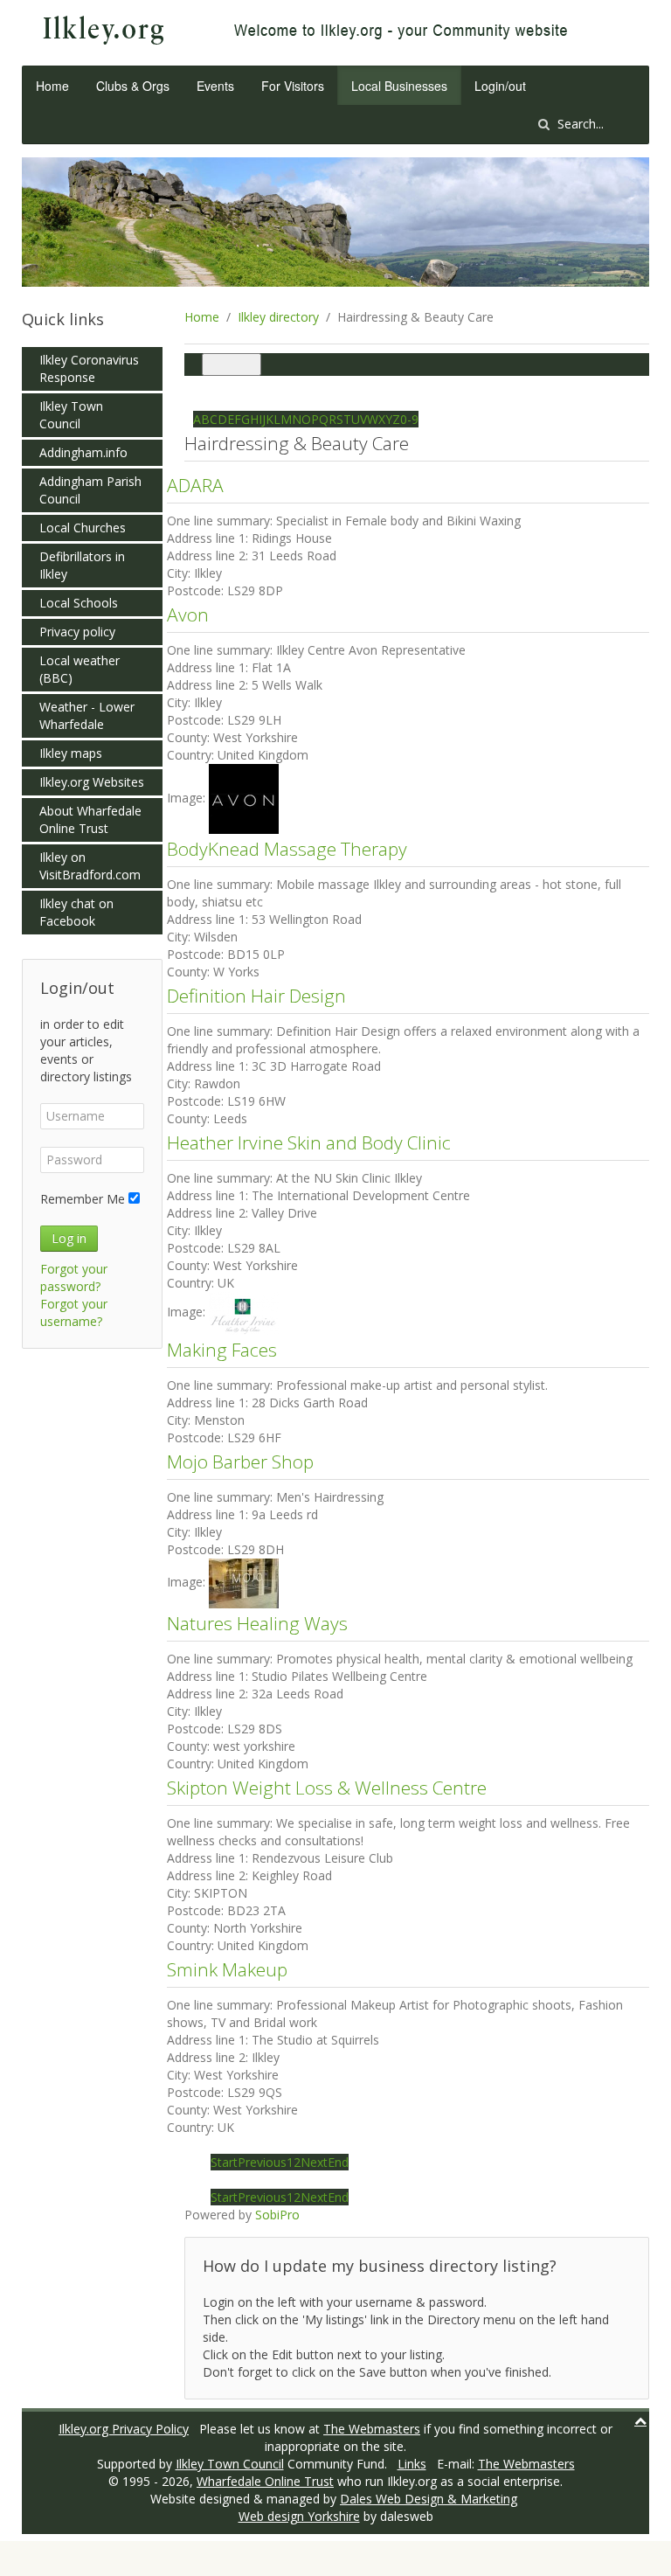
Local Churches (83, 528)
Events (215, 86)
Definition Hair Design (256, 996)
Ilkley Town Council (71, 415)
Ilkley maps (71, 753)
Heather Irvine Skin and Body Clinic (309, 1142)
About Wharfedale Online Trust (90, 819)
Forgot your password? (74, 1278)
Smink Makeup (227, 1969)
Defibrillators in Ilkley (82, 565)
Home (52, 86)
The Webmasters (372, 2429)
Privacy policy (77, 632)
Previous (262, 2162)
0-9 (409, 419)
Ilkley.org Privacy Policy (124, 2429)
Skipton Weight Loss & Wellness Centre (327, 1788)
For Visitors (293, 86)
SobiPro (277, 2215)
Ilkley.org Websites (92, 782)
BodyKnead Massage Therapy (287, 849)
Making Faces (222, 1350)
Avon (188, 614)
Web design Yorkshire (299, 2516)
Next (314, 2162)
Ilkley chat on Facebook (76, 912)
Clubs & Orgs (133, 86)
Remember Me (83, 1199)
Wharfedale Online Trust (265, 2481)
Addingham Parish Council (90, 490)
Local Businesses (399, 86)
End (338, 2162)
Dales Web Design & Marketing (429, 2499)
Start (224, 2162)
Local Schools (79, 603)
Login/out (500, 86)
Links (412, 2464)
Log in (69, 1238)
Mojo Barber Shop (240, 1462)
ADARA (195, 485)
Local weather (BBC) (80, 669)
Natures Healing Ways (257, 1623)
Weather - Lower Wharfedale (87, 715)
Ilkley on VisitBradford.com (90, 866)
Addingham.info (83, 452)
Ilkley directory (278, 317)
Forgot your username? (74, 1312)
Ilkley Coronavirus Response (89, 368)
